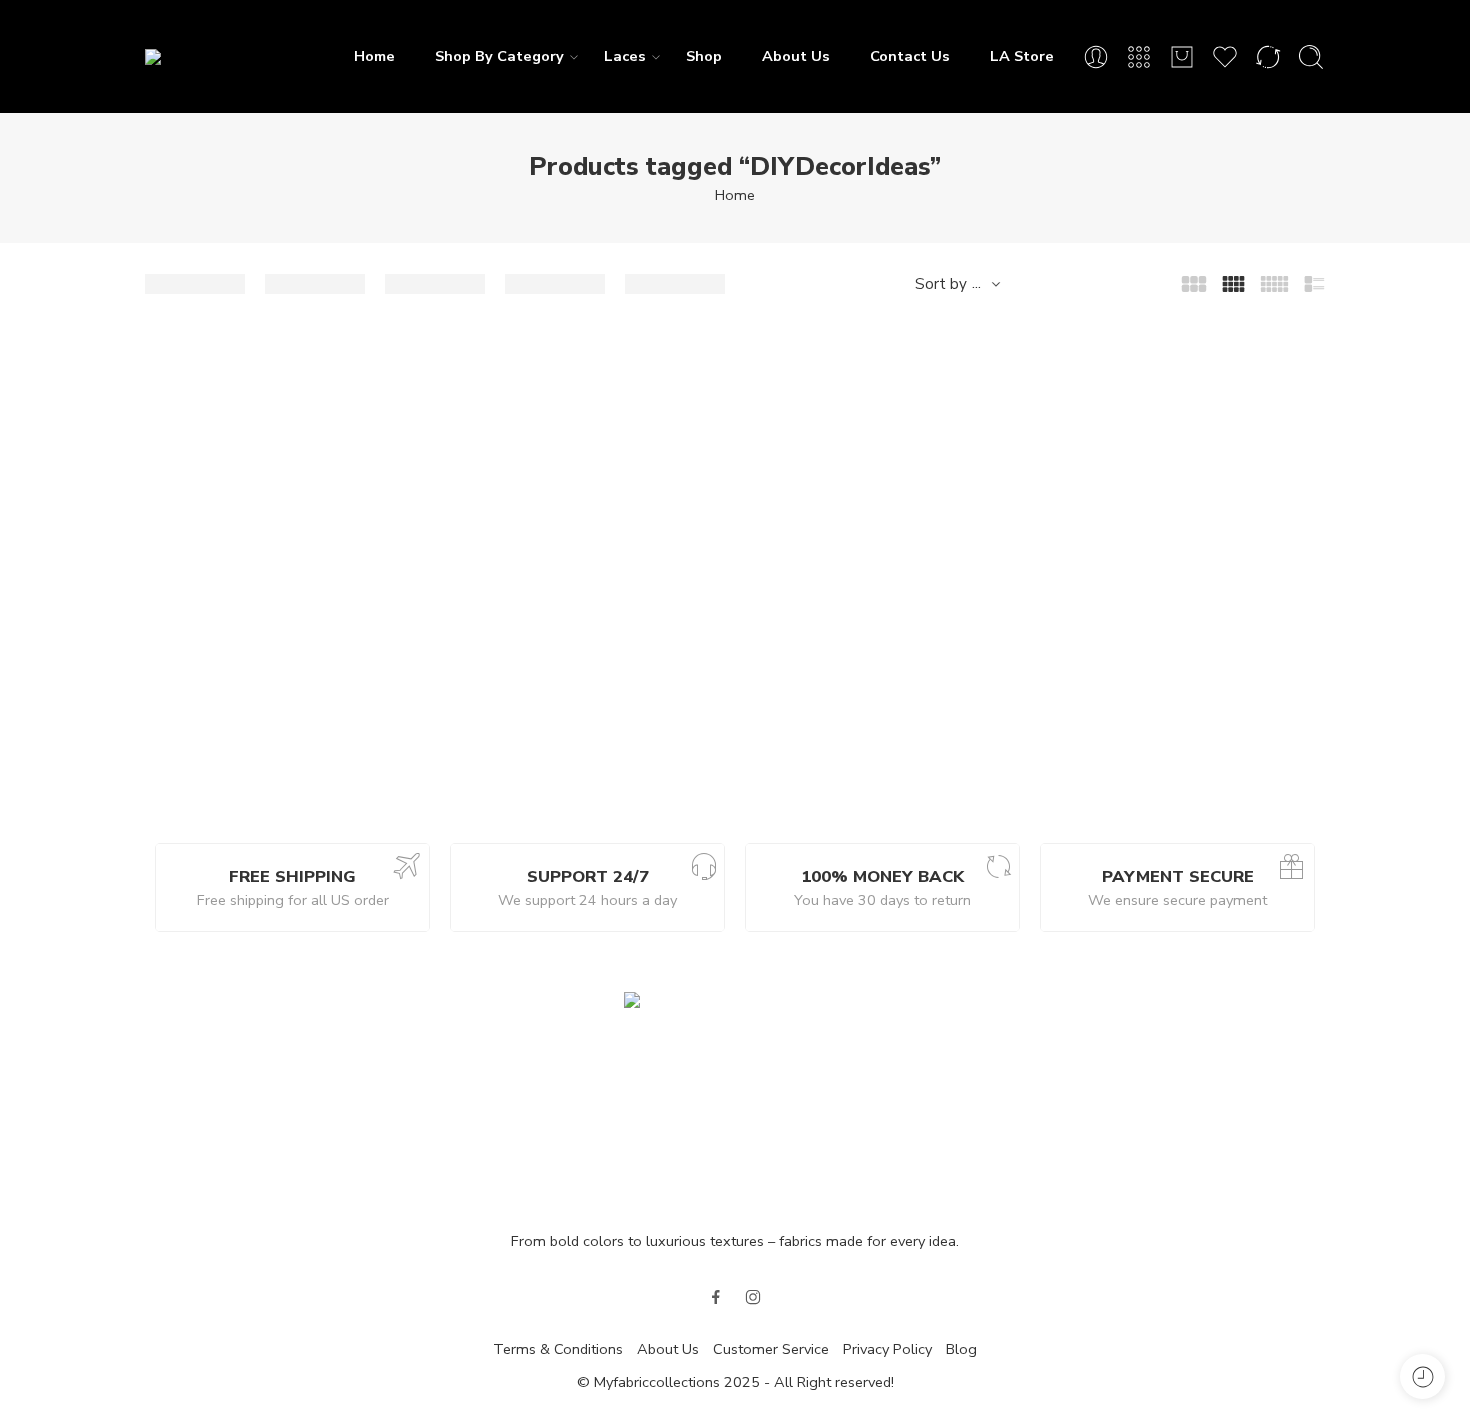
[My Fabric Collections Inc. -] (235, 56)
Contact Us (910, 56)
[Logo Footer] (735, 1100)
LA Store (1022, 56)
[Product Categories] (1139, 57)
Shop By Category (499, 56)
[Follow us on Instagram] (753, 1297)
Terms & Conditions (558, 1349)
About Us (796, 56)
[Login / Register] (1096, 57)
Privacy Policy (887, 1349)
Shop (704, 56)
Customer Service (771, 1349)
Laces (625, 56)
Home (374, 56)
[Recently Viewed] (1422, 1376)
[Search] (1311, 57)
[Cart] (1182, 57)
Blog (961, 1349)
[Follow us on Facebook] (716, 1297)
